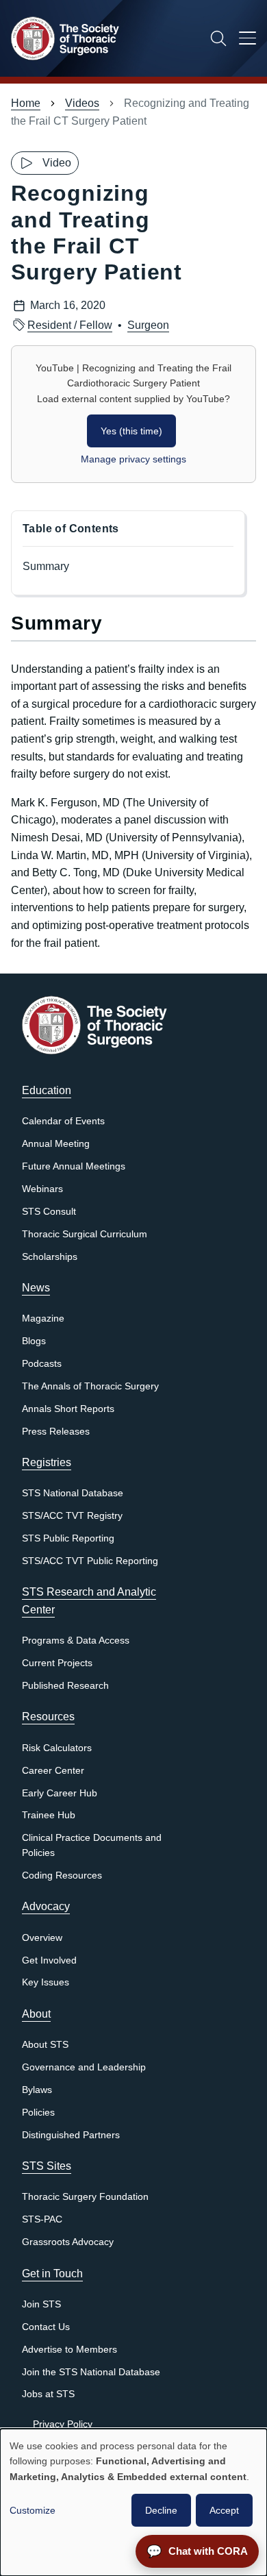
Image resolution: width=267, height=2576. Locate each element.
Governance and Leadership (84, 2067)
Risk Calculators (57, 1748)
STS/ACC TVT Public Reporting (90, 1561)
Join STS (41, 2304)
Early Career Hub (60, 1793)
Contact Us (46, 2327)
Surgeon (148, 325)
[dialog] (133, 2502)
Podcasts (42, 1364)
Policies (38, 2113)
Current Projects (57, 1663)
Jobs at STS (48, 2394)
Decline (161, 2510)
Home (26, 103)
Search (218, 38)
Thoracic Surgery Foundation (85, 2197)
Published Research (65, 1686)
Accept (224, 2510)
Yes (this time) (131, 431)
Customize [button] (33, 2510)
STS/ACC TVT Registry (72, 1516)
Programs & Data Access (76, 1640)
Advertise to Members (69, 2350)
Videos (82, 103)
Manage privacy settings (133, 459)
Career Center (53, 1771)
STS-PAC (42, 2219)
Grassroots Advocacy (68, 2242)
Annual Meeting (56, 1144)
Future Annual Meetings (74, 1166)
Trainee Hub (49, 1815)
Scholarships (50, 1257)
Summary (46, 566)
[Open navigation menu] (247, 40)
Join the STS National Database (91, 2372)
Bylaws (37, 2090)
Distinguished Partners (71, 2135)
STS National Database (73, 1493)
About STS (45, 2045)
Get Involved (49, 1960)
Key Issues (46, 1982)
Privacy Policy (63, 2424)
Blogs (34, 1341)
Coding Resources (62, 1875)
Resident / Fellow (70, 325)
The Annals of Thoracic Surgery (90, 1386)
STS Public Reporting (68, 1538)
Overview (42, 1938)
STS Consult (49, 1212)
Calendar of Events (63, 1121)
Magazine (43, 1318)
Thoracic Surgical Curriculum (85, 1234)
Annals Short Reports (68, 1409)
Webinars (42, 1189)
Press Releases (56, 1432)
